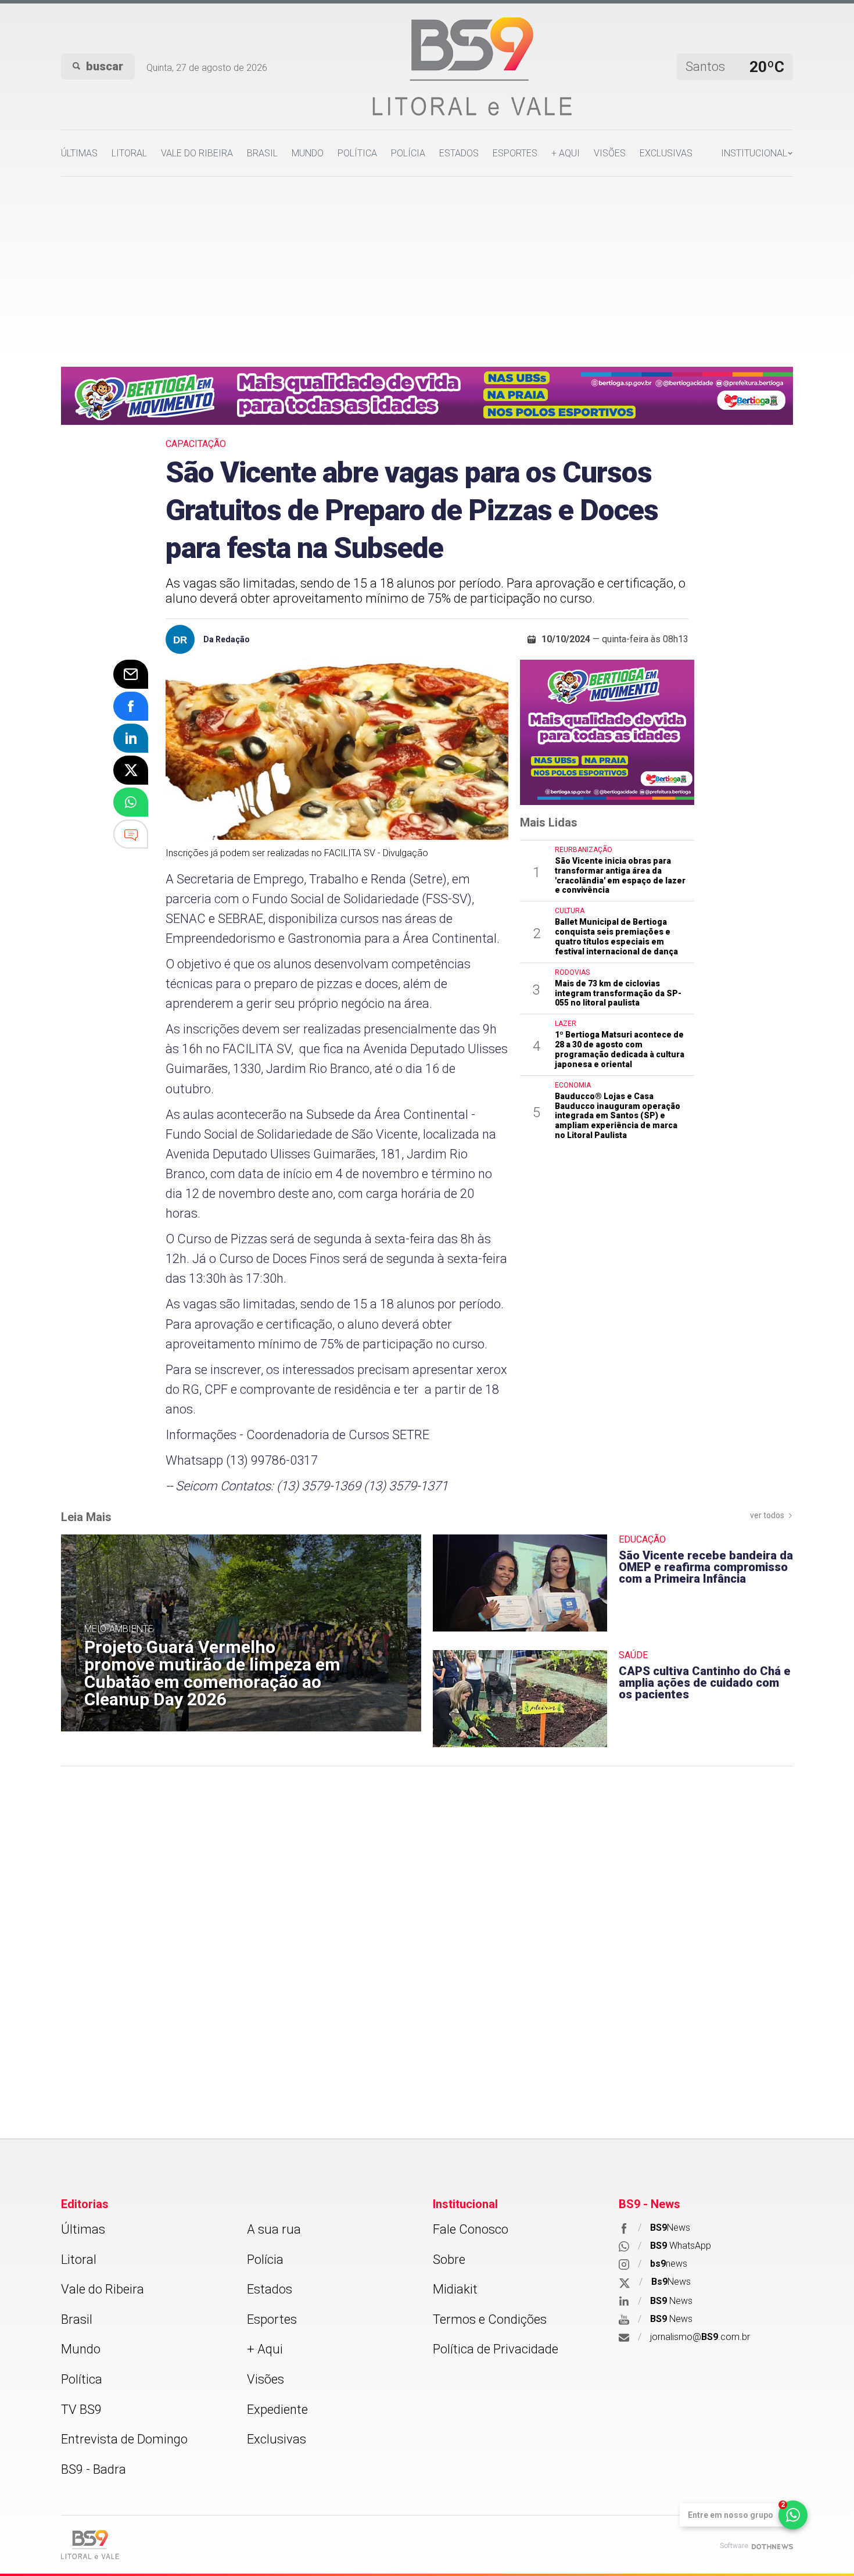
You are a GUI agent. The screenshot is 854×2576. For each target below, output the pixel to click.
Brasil (262, 153)
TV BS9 (81, 2409)
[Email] (131, 674)
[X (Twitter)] (131, 770)
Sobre (449, 2260)
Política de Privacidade (496, 2349)
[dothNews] (772, 2546)
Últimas (79, 153)
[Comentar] (131, 834)
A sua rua (274, 2229)
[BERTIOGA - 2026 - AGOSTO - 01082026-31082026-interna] (427, 395)
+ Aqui (566, 153)
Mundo (308, 153)
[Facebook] (131, 706)
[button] (757, 153)
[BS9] (90, 2544)
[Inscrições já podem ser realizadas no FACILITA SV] (337, 750)
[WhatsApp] (131, 802)
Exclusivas (666, 153)
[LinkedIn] (131, 738)
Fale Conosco (471, 2229)
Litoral (129, 153)
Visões (610, 153)
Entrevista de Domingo (124, 2439)
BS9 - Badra (94, 2469)
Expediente (277, 2409)
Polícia (408, 153)
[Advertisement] (427, 264)
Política (357, 153)
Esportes (515, 153)
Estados (459, 153)
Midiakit (455, 2289)
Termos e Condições (490, 2319)
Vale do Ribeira (197, 153)
